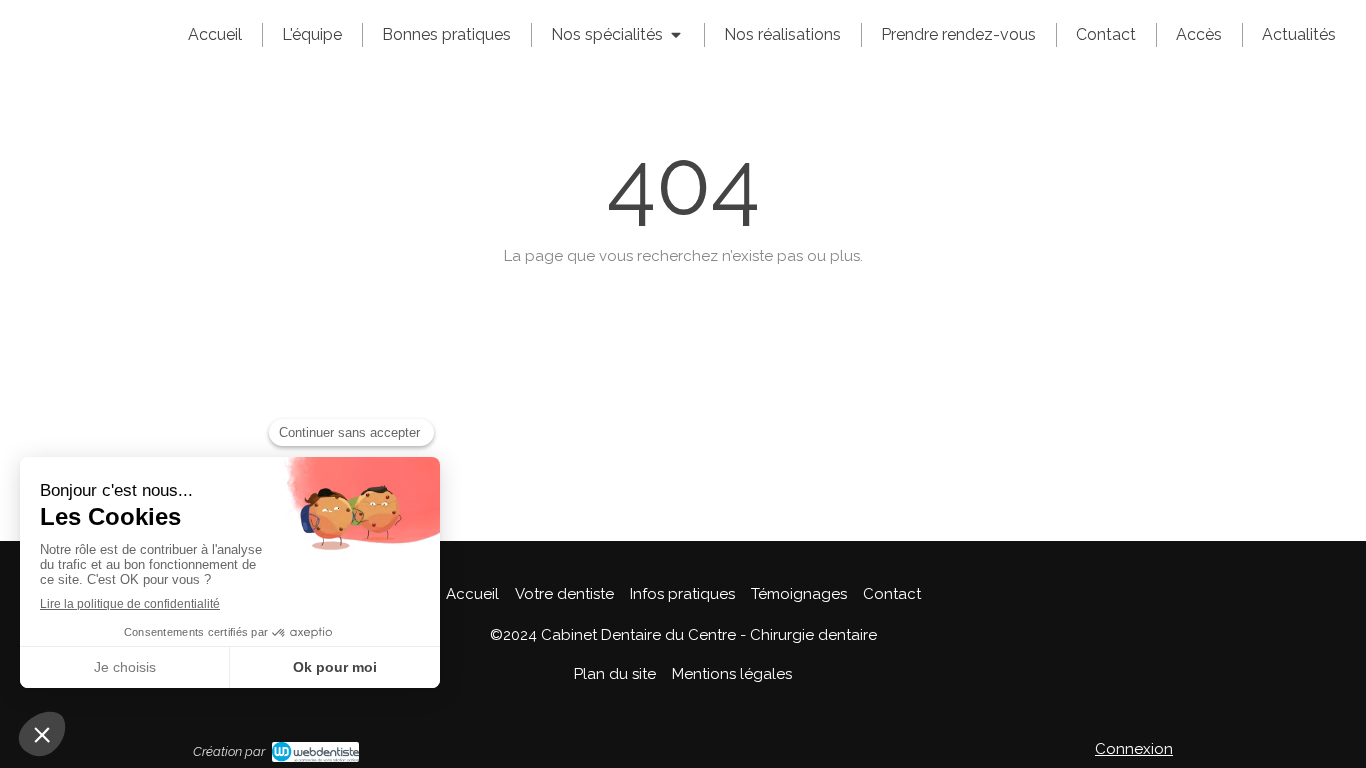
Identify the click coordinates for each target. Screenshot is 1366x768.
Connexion (1134, 749)
